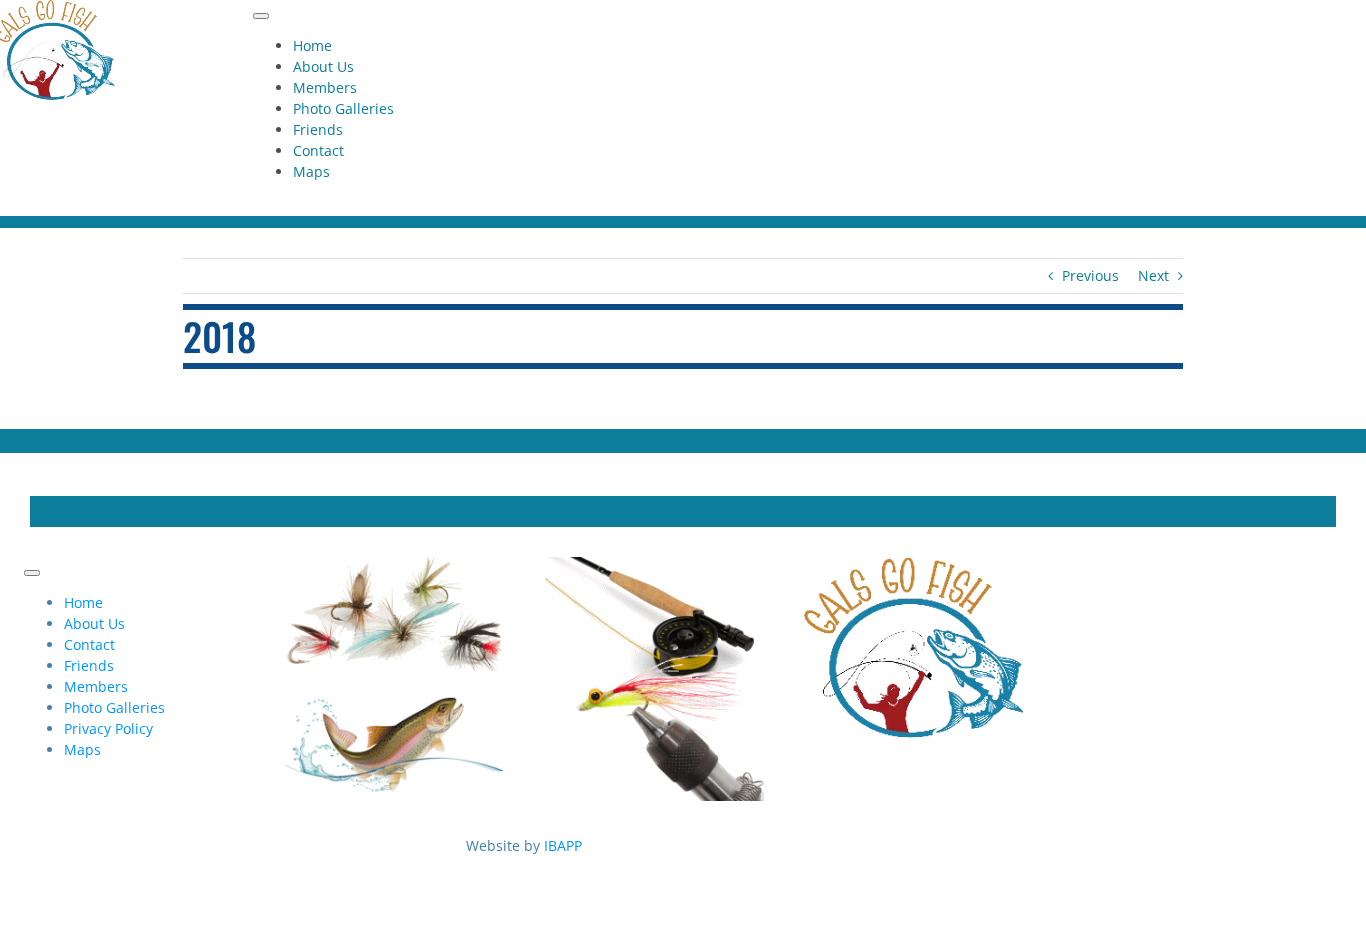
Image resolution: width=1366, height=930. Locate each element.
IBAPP (563, 845)
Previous (1090, 275)
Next (1153, 275)
